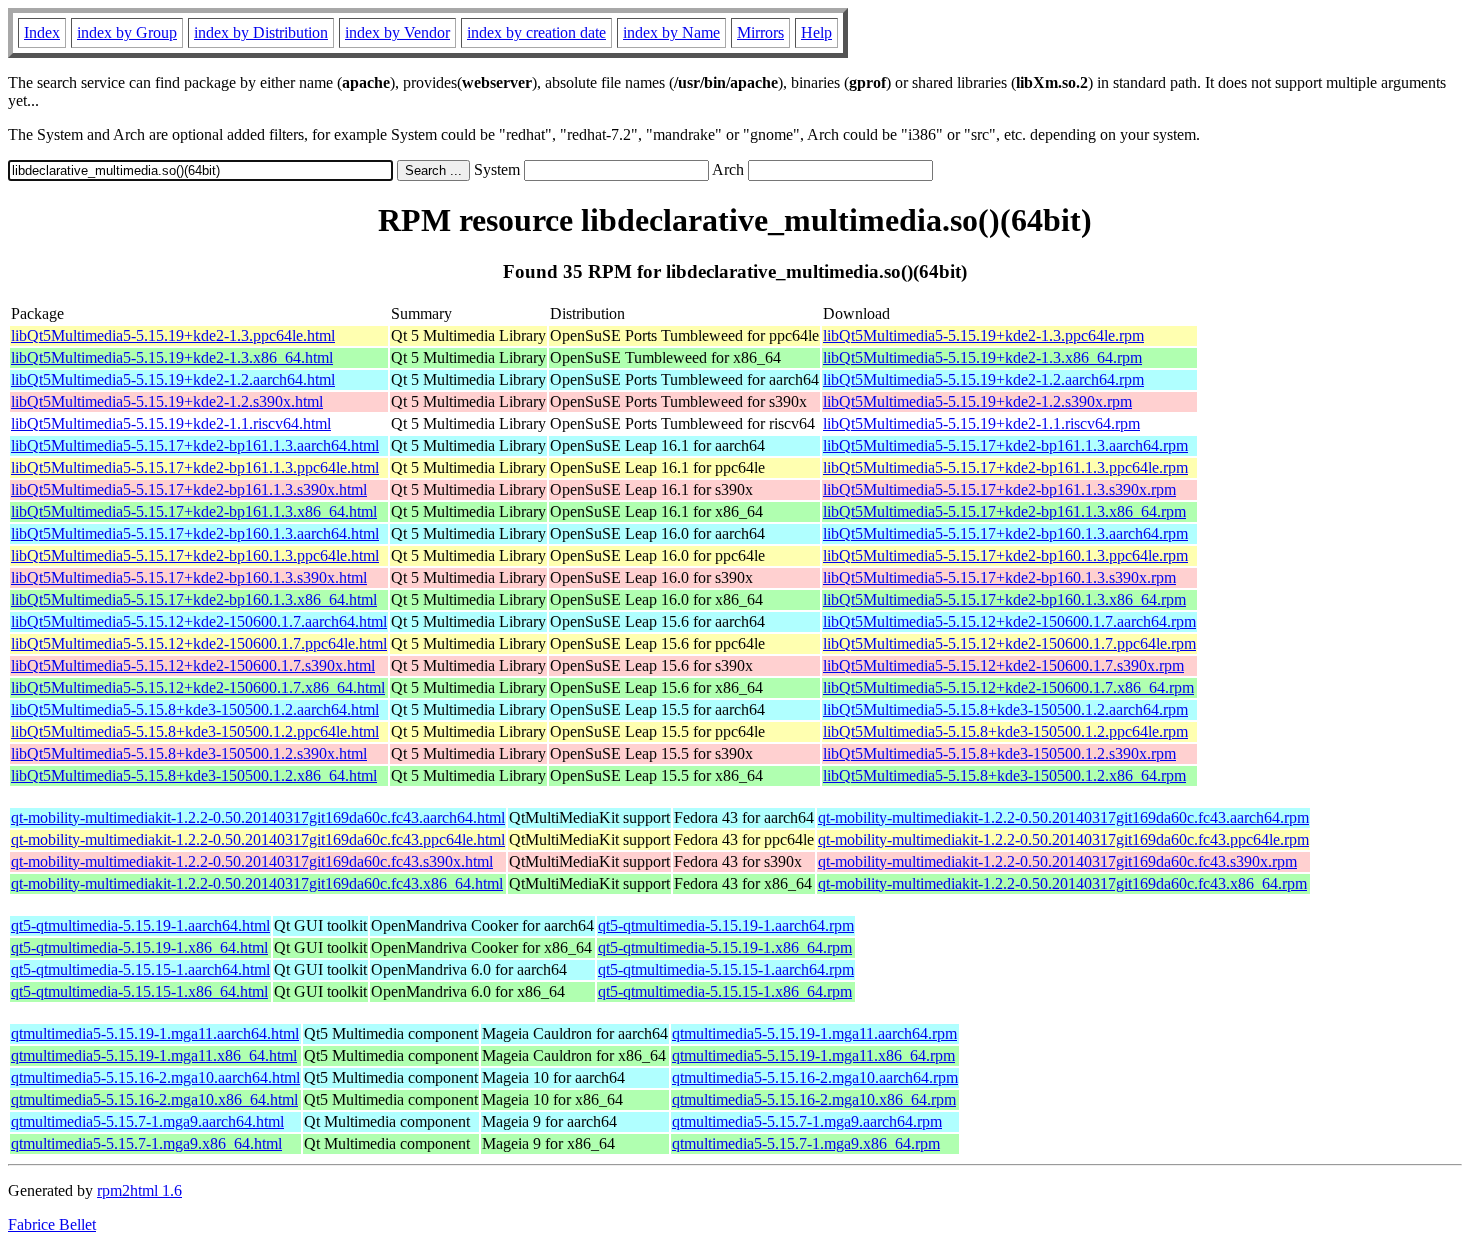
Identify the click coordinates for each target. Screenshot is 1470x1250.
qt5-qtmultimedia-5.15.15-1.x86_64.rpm (725, 991)
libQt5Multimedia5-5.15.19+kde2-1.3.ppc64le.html (173, 335)
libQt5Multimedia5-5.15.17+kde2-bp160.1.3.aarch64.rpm (1005, 533)
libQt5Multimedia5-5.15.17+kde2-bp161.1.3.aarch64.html (195, 445)
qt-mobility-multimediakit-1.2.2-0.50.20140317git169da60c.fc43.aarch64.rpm (1063, 817)
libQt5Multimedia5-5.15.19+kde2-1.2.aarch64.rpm (983, 379)
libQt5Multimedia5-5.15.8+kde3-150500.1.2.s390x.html (189, 753)
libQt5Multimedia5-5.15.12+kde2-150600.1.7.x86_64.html (198, 687)
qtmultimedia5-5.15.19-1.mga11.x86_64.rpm (813, 1055)
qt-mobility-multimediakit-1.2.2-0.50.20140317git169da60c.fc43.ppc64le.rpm (1063, 839)
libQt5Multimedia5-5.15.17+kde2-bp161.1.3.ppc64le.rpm (1005, 467)
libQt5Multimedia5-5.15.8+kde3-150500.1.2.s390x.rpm (999, 753)
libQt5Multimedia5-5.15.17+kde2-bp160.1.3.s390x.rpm (999, 577)
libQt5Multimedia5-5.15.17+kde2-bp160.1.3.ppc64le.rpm (1005, 555)
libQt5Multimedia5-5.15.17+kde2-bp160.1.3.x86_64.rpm (1004, 599)
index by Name (671, 32)
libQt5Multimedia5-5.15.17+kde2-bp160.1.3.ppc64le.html (195, 555)
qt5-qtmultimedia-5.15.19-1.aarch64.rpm (726, 925)
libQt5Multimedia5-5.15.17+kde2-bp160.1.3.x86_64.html (194, 599)
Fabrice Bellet (52, 1224)
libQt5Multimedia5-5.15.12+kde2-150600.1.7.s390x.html (193, 665)
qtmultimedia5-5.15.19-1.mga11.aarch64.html (155, 1033)
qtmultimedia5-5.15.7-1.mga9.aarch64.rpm (807, 1121)
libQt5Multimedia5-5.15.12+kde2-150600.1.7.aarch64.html (199, 621)
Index (42, 32)
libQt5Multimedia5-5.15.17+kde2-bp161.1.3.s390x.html (189, 489)
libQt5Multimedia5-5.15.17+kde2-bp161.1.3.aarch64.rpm (1005, 445)
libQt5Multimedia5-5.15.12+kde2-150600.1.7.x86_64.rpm (1008, 687)
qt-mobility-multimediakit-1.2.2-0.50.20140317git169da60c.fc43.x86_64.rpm (1062, 883)
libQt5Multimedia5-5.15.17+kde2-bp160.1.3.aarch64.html (195, 533)
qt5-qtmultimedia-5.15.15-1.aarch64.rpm (726, 969)
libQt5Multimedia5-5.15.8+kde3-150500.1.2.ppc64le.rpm (1005, 731)
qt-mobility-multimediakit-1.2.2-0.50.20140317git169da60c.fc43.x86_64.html (257, 883)
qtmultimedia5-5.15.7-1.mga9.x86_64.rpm (806, 1143)
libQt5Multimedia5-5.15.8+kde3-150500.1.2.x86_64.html (194, 775)
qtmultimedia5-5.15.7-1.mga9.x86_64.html (146, 1143)
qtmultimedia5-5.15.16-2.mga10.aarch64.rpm (815, 1077)
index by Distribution (261, 32)
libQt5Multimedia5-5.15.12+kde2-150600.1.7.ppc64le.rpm (1009, 643)
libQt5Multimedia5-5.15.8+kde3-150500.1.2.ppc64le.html (195, 731)
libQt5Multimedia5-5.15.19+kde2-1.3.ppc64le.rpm (983, 335)
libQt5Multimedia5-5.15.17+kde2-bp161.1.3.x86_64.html (194, 511)
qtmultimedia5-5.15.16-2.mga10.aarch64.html (155, 1077)
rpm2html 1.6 (139, 1190)
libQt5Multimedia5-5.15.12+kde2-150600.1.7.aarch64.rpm (1009, 621)
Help (816, 32)
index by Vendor (397, 32)
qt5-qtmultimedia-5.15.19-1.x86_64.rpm (725, 947)
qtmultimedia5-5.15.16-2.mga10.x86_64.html (154, 1099)
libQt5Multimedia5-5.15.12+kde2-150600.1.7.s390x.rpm (1003, 665)
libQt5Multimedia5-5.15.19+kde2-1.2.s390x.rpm (977, 401)
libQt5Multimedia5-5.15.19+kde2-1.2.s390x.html (167, 401)
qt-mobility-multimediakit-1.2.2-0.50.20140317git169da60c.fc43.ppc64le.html (258, 839)
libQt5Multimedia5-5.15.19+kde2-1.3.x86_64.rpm (982, 357)
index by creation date (536, 32)
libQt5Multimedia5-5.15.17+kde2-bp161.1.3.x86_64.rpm (1004, 511)
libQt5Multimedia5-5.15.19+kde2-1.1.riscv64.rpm (981, 423)
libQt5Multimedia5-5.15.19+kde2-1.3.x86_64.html (172, 357)
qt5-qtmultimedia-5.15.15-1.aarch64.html (140, 969)
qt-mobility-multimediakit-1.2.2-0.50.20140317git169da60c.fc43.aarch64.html (258, 817)
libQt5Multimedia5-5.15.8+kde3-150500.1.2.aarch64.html (195, 709)
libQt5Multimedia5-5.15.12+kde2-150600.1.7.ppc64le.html (199, 643)
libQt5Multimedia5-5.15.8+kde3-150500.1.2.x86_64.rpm (1004, 775)
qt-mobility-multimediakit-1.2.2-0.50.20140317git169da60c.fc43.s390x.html (252, 861)
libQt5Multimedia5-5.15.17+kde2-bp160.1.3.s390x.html (189, 577)
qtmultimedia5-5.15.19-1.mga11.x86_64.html (154, 1055)
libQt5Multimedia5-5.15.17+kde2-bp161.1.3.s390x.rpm (999, 489)
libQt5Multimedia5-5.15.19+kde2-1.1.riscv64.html (171, 423)
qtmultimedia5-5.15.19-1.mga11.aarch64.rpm (814, 1033)
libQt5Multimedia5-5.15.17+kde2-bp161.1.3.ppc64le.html (195, 467)
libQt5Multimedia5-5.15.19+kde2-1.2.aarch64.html (173, 379)
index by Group (127, 32)
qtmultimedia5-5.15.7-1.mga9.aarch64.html (147, 1121)
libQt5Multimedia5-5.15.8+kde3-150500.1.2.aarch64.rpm (1005, 709)
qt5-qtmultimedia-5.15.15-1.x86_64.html (139, 991)
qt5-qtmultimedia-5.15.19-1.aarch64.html (140, 925)
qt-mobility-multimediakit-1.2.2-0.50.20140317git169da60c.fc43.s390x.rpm (1057, 861)
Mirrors (760, 32)
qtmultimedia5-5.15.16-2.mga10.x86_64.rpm (814, 1099)
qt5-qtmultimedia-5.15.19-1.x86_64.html (139, 947)
